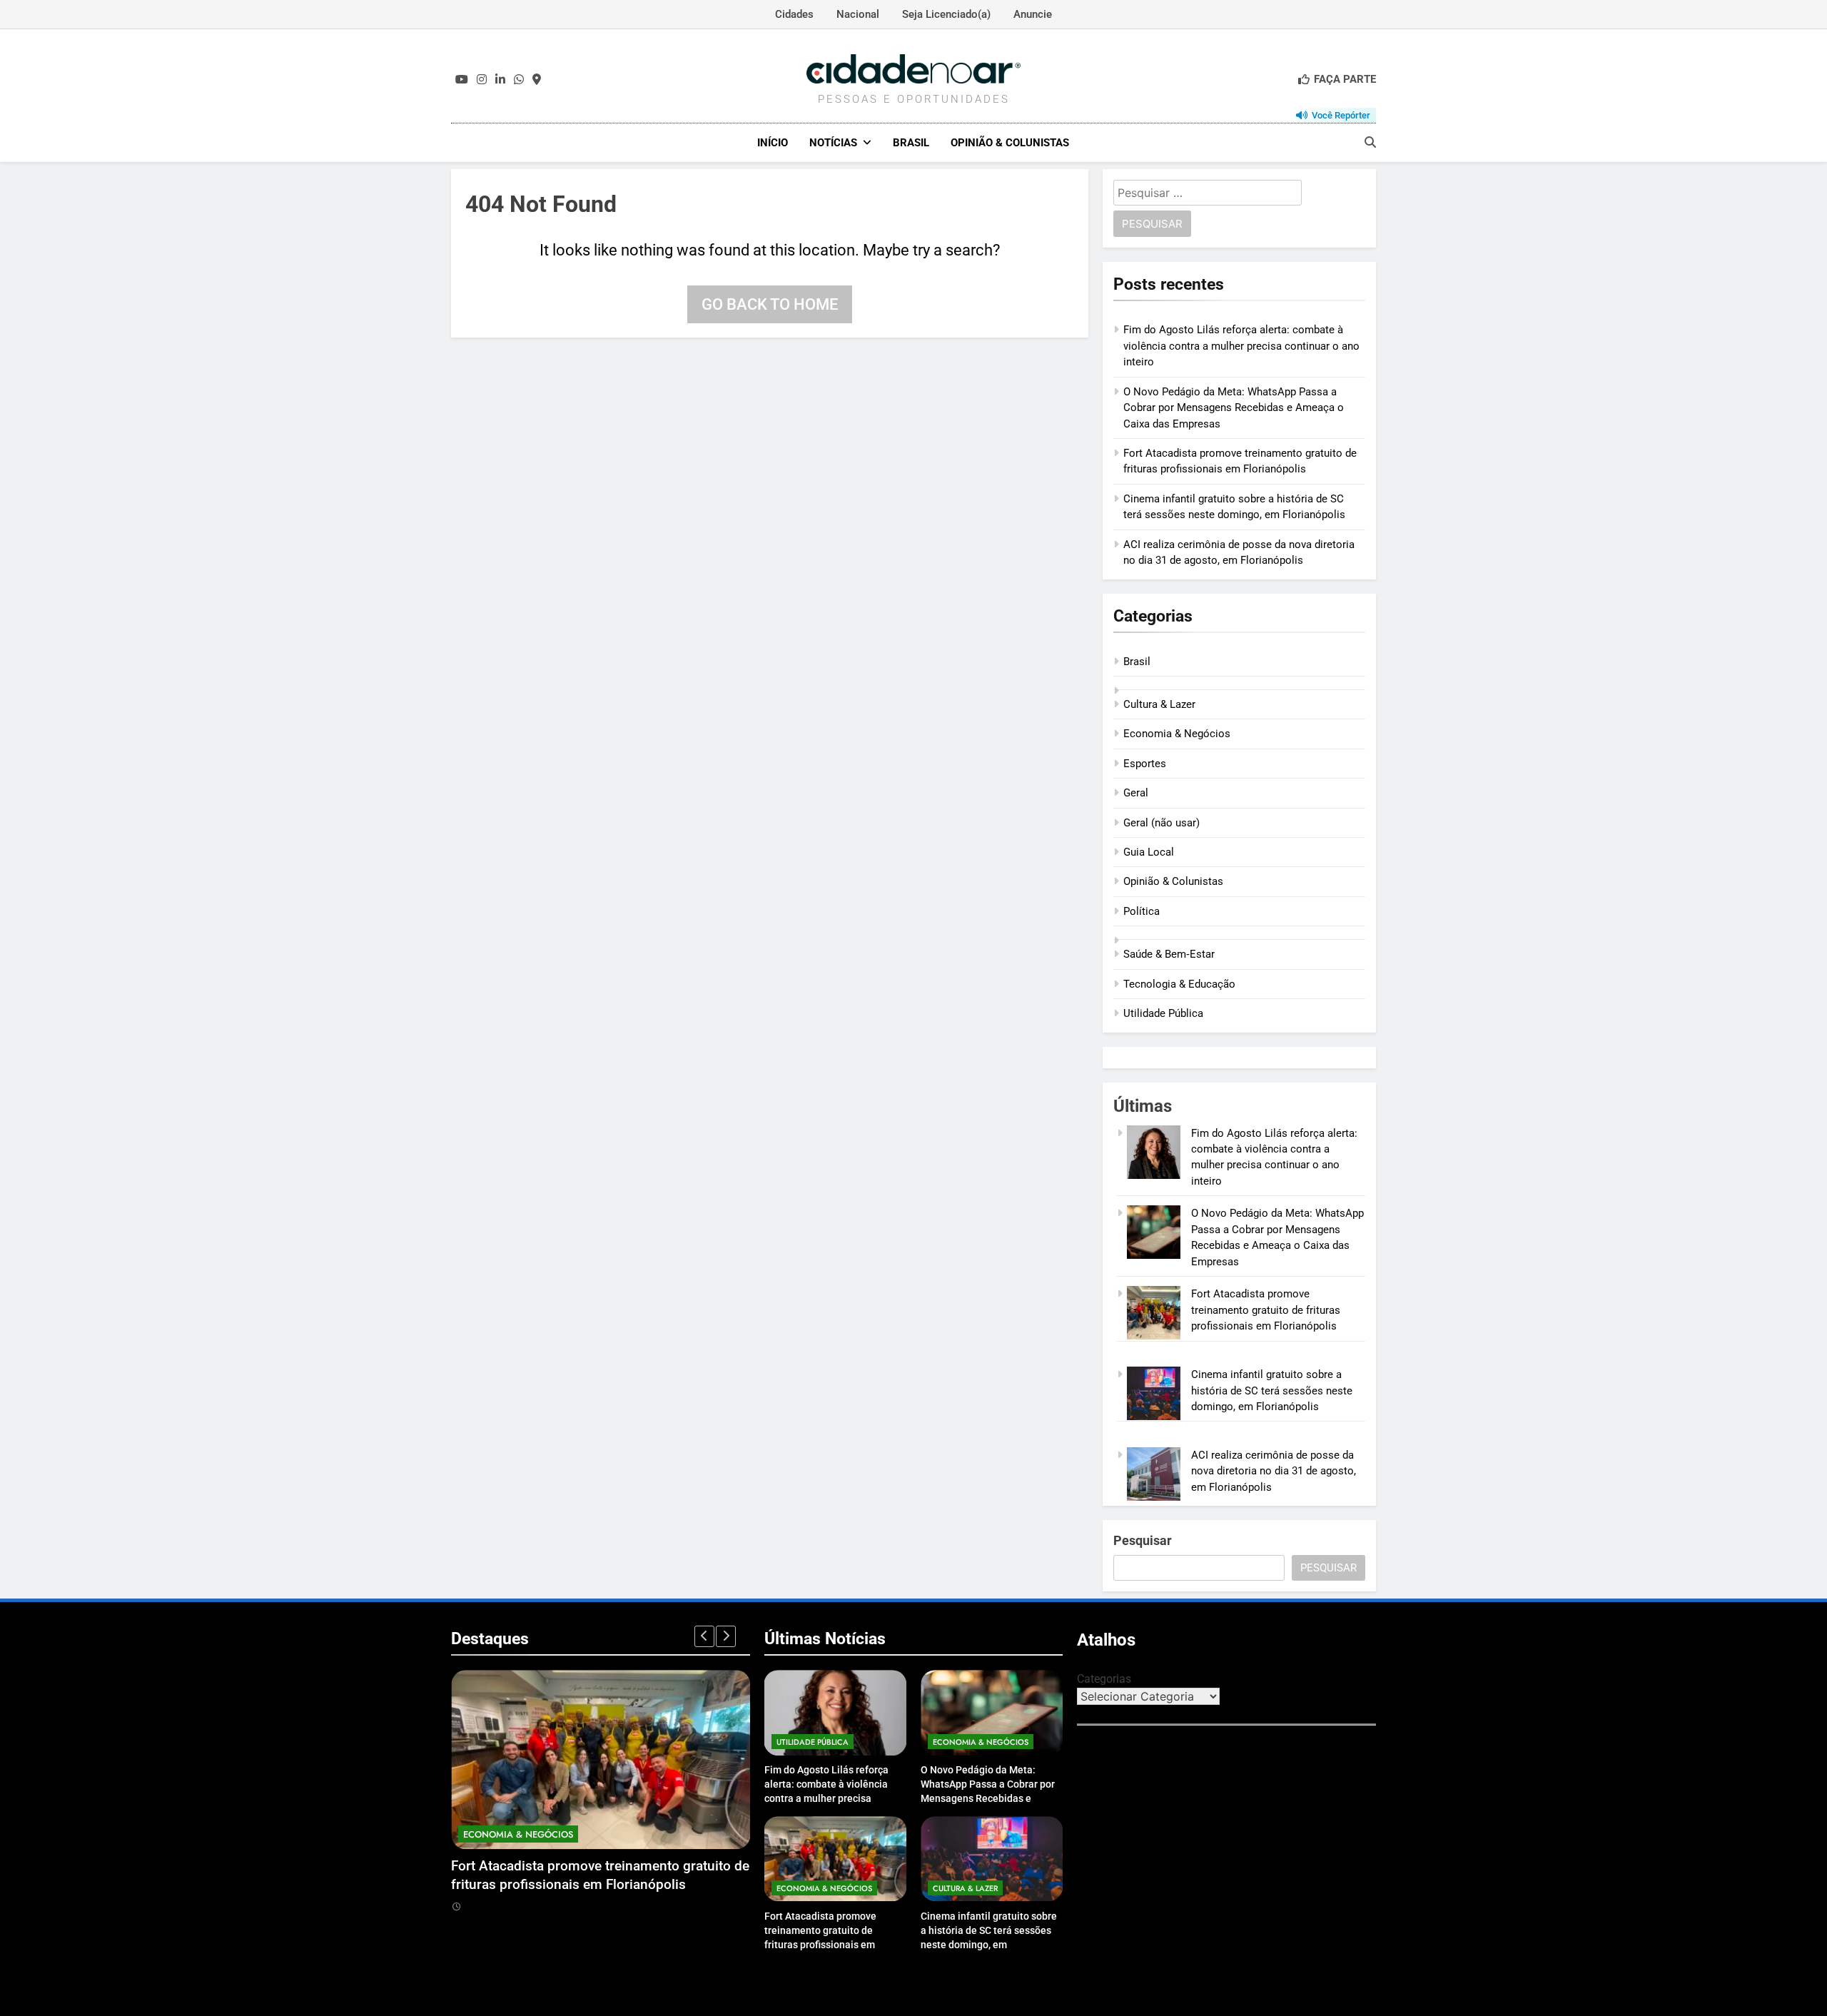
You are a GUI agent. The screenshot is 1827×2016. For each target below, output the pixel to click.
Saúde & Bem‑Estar (1169, 954)
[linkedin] (500, 80)
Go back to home (770, 304)
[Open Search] (1370, 142)
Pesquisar (1143, 1540)
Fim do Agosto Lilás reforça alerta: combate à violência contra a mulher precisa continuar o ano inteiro (1241, 346)
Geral (1136, 793)
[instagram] (482, 80)
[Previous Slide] (704, 1636)
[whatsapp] (519, 80)
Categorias (1104, 1679)
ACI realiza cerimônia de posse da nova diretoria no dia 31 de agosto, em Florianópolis (1274, 1471)
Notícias (833, 143)
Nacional (858, 14)
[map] (537, 80)
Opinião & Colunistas (1010, 143)
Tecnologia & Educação (1179, 984)
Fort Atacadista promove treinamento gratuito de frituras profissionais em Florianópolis (1266, 1310)
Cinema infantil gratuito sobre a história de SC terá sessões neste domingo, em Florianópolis (1272, 1391)
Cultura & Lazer (1159, 704)
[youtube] (462, 80)
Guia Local (1149, 852)
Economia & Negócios (1177, 734)
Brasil (911, 143)
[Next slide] (726, 1636)
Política (1142, 911)
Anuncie (1033, 14)
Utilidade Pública (1163, 1013)
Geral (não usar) (1162, 823)
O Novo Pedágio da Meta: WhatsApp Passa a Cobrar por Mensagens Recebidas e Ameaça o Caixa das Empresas (1234, 408)
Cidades (794, 14)
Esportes (1145, 764)
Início (773, 143)
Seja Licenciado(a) (946, 14)
